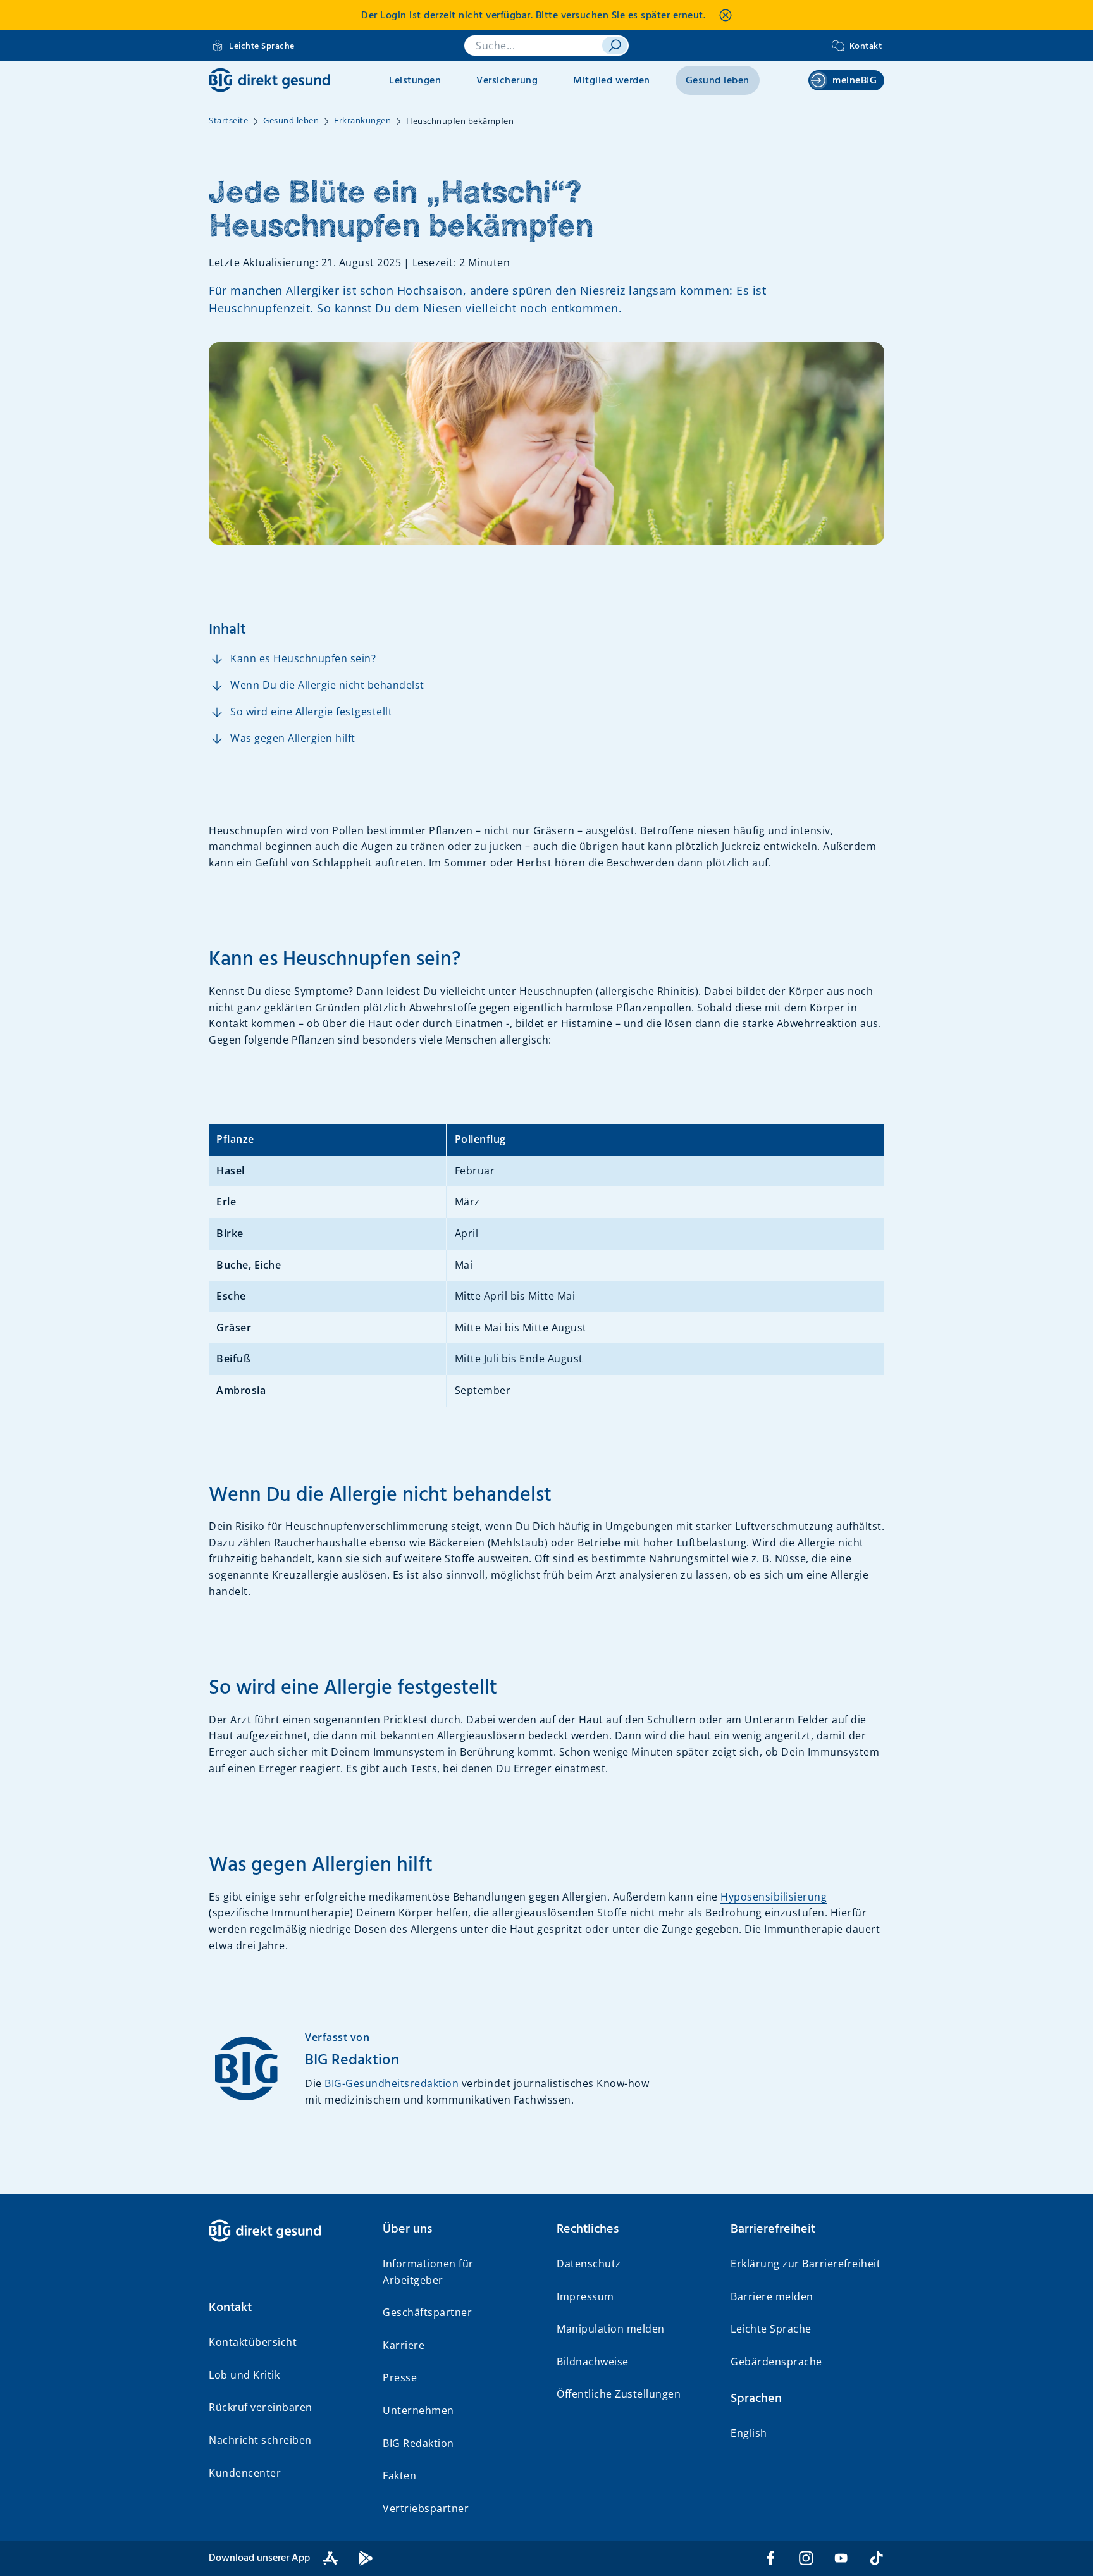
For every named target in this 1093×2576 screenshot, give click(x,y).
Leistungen (415, 81)
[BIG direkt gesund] (269, 80)
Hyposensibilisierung (774, 1897)
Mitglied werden (612, 81)
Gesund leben (718, 81)
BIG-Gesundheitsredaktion (392, 2083)
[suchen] (615, 46)
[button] (286, 2308)
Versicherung (507, 81)
